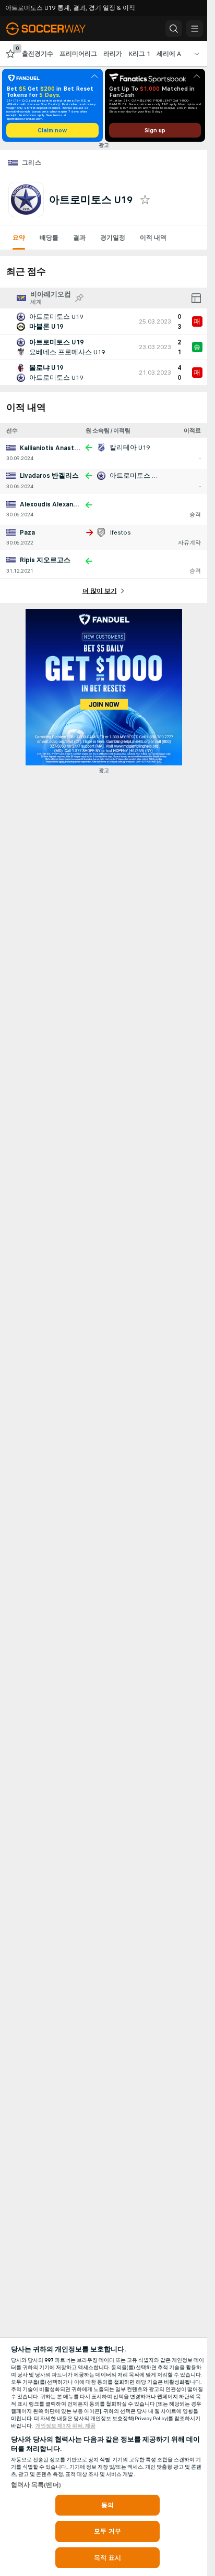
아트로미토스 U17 (136, 476)
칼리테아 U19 (130, 448)
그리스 (32, 163)
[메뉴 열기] (195, 29)
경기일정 (113, 238)
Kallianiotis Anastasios (55, 448)
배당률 (49, 238)
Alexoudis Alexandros (54, 504)
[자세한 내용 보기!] (104, 321)
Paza (27, 532)
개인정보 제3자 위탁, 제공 (65, 2426)
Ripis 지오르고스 (45, 560)
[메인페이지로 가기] (53, 29)
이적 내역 (153, 238)
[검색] (174, 29)
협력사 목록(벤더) (36, 2485)
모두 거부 (107, 2531)
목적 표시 (107, 2558)
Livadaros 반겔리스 (49, 476)
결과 (79, 238)
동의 (107, 2505)
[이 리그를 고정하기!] (79, 298)
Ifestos (120, 532)
